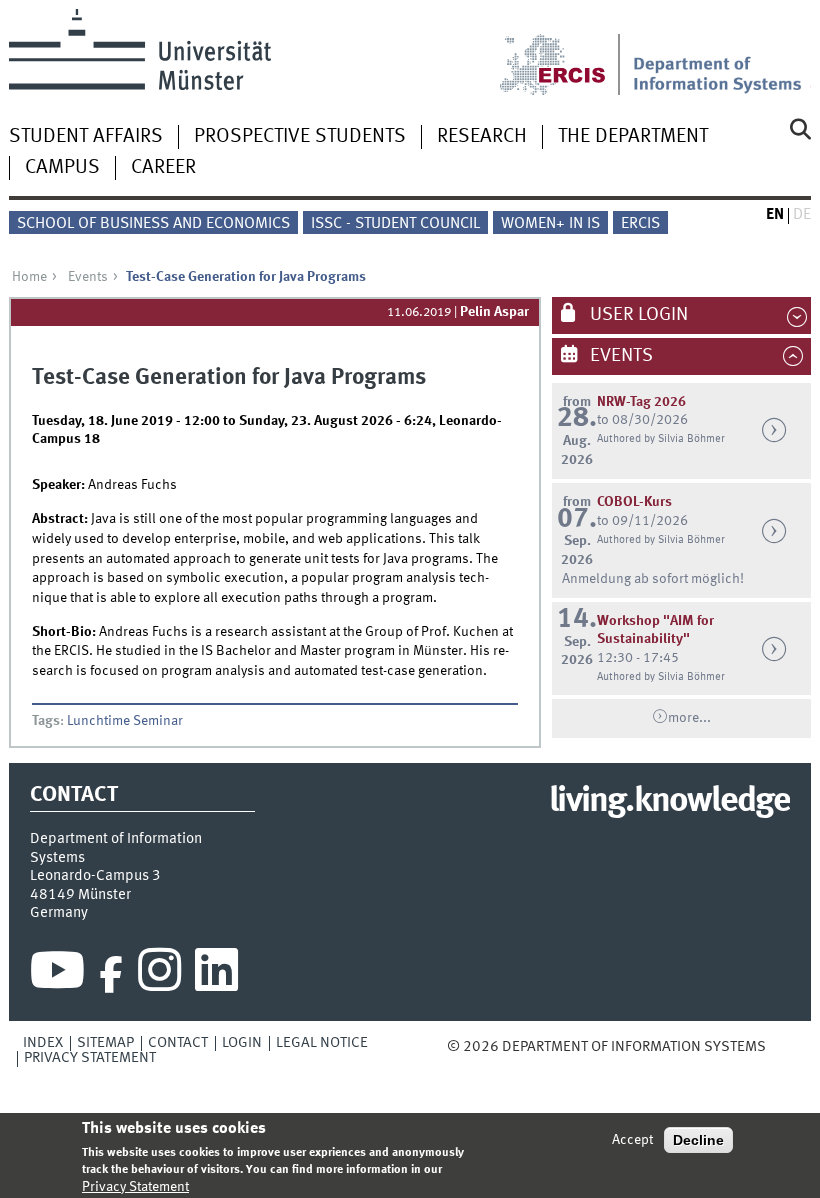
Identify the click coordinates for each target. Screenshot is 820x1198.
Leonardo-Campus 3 (95, 876)
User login (637, 315)
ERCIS (640, 224)
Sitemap (105, 1043)
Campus (62, 168)
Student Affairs (86, 137)
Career (163, 168)
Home (29, 277)
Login (242, 1043)
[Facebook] (111, 975)
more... (689, 718)
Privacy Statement (90, 1058)
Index (43, 1043)
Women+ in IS (550, 224)
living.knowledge (669, 802)
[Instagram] (159, 975)
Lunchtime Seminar (125, 721)
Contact (178, 1043)
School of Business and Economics (153, 224)
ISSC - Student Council (395, 224)
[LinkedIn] (216, 975)
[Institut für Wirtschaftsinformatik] (722, 52)
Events (88, 277)
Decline (698, 1140)
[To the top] (780, 1047)
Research (482, 137)
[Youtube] (57, 975)
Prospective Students (300, 137)
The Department (633, 137)
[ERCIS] (566, 52)
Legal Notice (322, 1043)
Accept (632, 1140)
